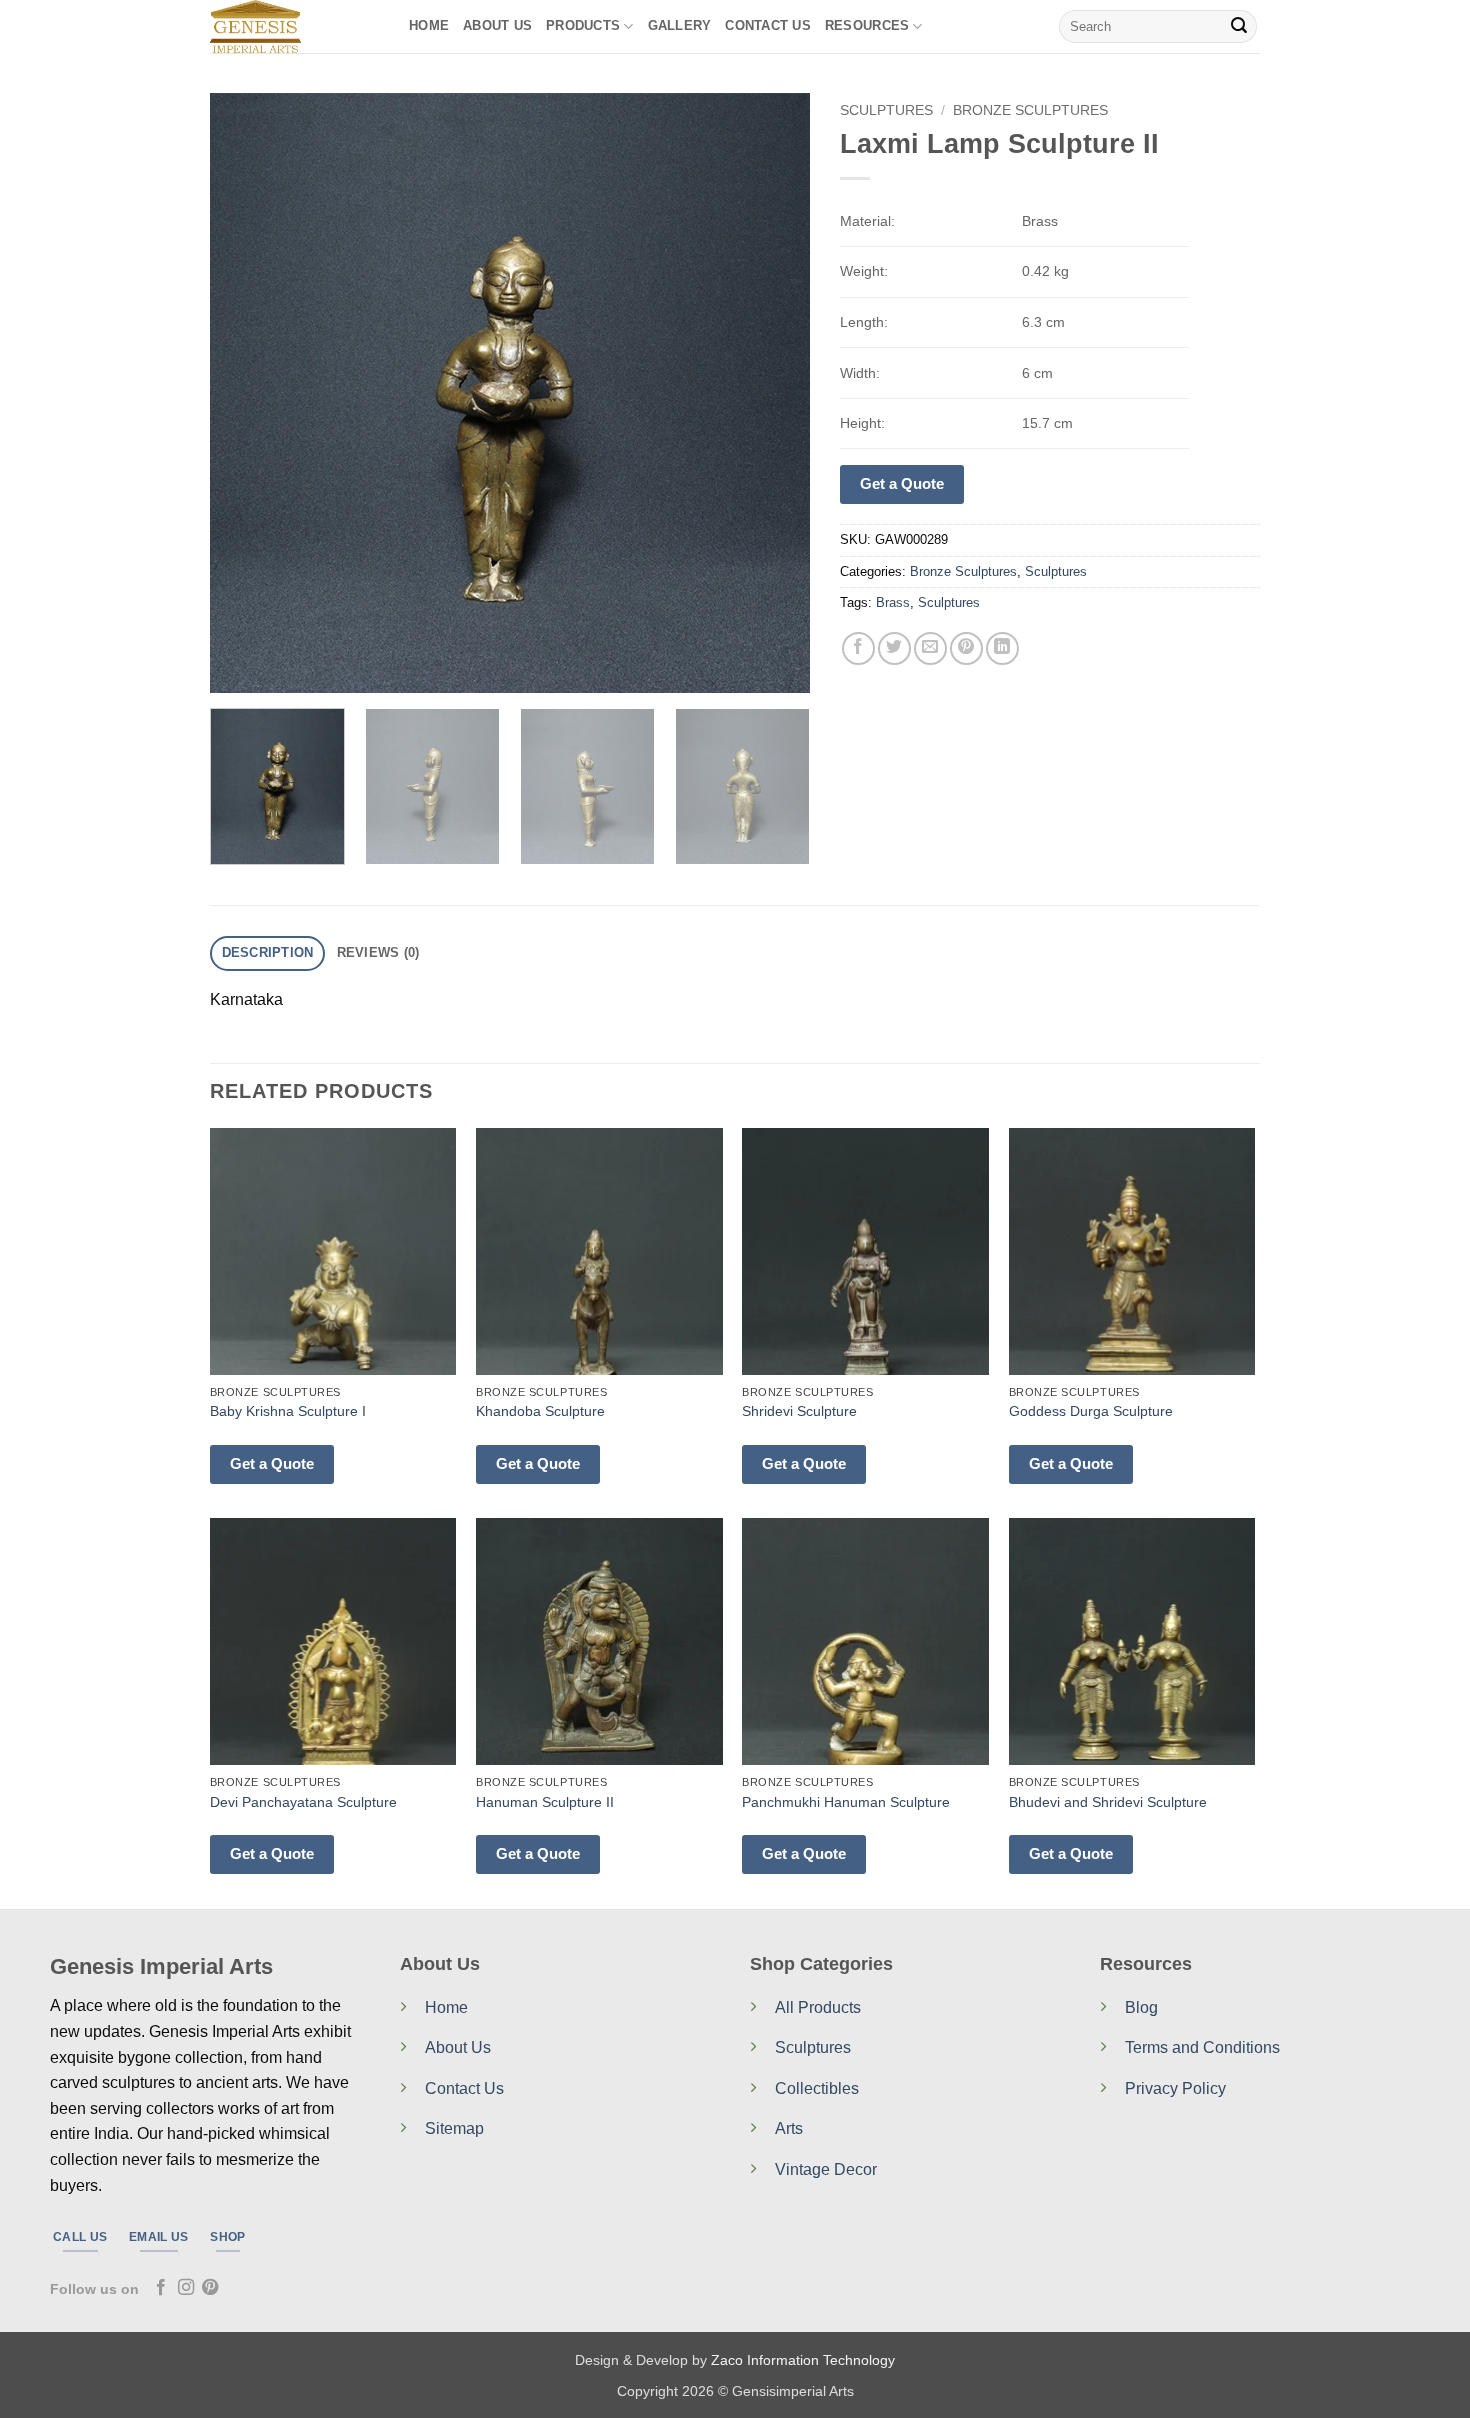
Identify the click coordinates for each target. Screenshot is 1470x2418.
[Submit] (1239, 27)
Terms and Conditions (1202, 2047)
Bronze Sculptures (1030, 110)
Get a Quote (902, 483)
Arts (789, 2128)
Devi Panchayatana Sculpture (303, 1802)
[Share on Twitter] (894, 648)
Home (429, 25)
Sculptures (886, 110)
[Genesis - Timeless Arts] (294, 26)
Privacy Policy (1175, 2088)
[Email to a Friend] (930, 648)
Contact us (768, 25)
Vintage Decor (826, 2169)
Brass (893, 602)
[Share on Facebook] (858, 648)
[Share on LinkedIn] (1002, 648)
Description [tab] (268, 952)
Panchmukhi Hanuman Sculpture (846, 1802)
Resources (867, 25)
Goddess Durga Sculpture (1091, 1411)
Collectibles (817, 2088)
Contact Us (464, 2088)
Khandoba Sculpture (540, 1411)
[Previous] (247, 393)
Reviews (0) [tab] (378, 952)
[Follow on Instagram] (186, 2288)
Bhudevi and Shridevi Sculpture (1108, 1802)
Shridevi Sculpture (799, 1411)
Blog (1141, 2007)
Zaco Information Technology (803, 2360)
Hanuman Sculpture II (545, 1802)
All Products (818, 2007)
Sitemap (454, 2128)
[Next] (773, 393)
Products (583, 25)
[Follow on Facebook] (161, 2288)
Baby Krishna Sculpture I (288, 1411)
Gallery (680, 25)
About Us (497, 25)
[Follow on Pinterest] (210, 2288)
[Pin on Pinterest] (966, 648)
